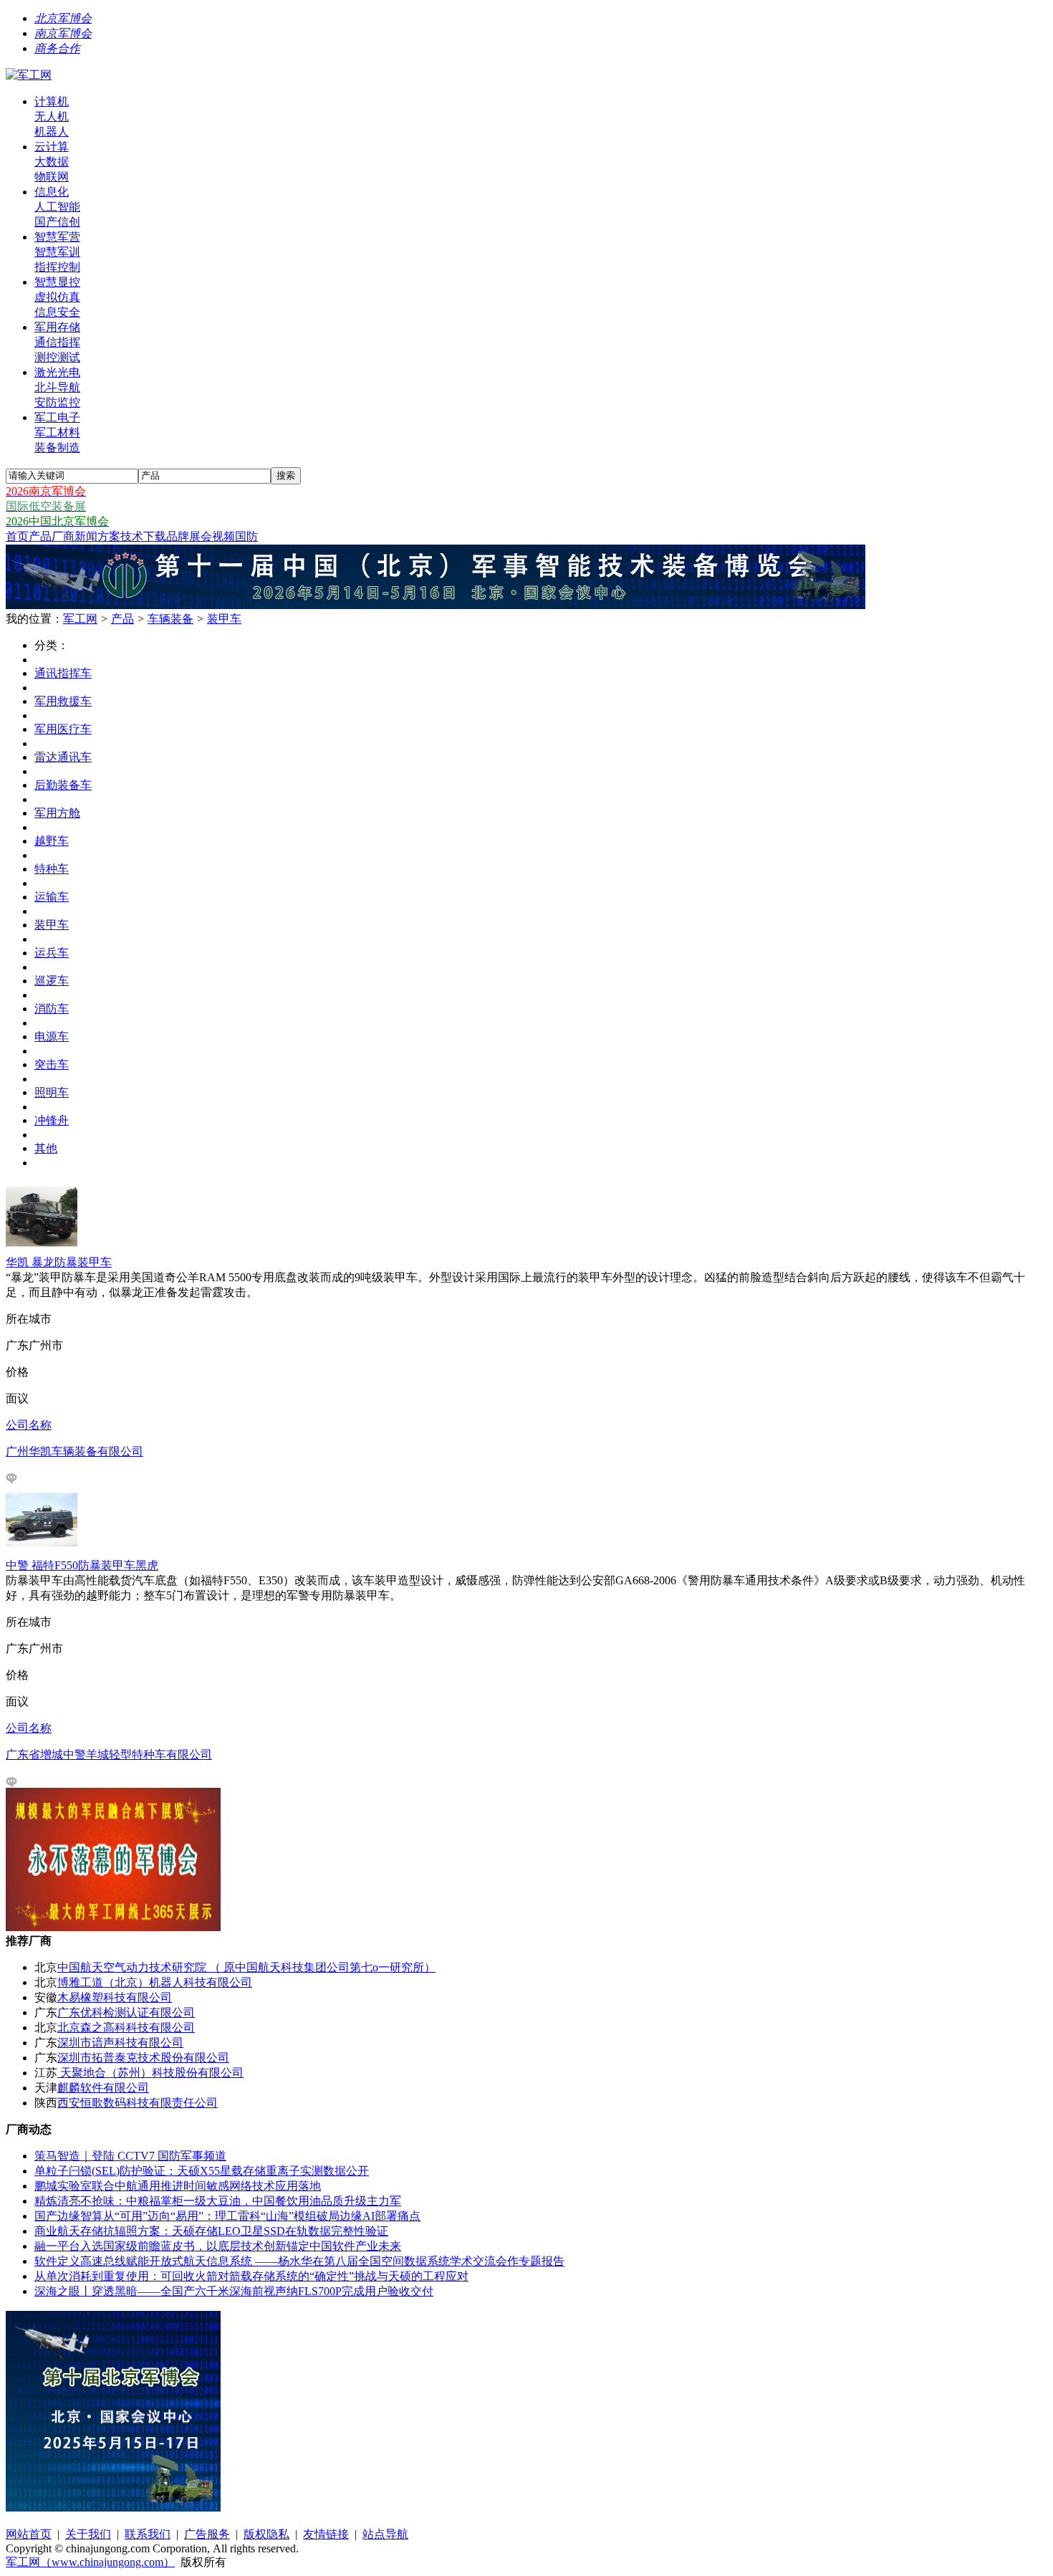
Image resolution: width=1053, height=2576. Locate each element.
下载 (155, 536)
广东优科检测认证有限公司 (126, 2012)
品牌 (178, 536)
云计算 (52, 147)
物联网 (52, 177)
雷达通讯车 (63, 757)
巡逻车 (52, 981)
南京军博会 (63, 33)
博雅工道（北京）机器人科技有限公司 (155, 1982)
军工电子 (57, 417)
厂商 (63, 536)
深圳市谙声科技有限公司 (120, 2043)
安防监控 (57, 402)
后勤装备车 (63, 785)
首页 (17, 536)
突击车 (52, 1064)
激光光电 (57, 372)
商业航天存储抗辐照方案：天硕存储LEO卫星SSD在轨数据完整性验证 (211, 2231)
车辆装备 (170, 619)
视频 (223, 536)
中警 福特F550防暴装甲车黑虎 (82, 1565)
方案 (109, 536)
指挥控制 (57, 267)
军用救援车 (63, 701)
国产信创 (57, 222)
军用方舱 (57, 813)
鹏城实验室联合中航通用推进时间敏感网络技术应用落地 (178, 2186)
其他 (46, 1148)
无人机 (52, 116)
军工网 (80, 619)
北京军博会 (63, 18)
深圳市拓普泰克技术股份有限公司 (143, 2058)
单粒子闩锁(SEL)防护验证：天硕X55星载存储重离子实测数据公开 (202, 2171)
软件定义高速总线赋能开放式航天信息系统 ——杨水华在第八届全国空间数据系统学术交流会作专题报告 (299, 2261)
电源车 (52, 1036)
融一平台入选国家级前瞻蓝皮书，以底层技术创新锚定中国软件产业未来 (218, 2246)
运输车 (52, 897)
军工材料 (57, 432)
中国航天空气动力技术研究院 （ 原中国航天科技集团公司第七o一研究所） (246, 1967)
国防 (246, 536)
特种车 (52, 869)
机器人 (52, 131)
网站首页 (29, 2534)
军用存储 (57, 327)
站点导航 (385, 2534)
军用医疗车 (63, 729)
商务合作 (57, 48)
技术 (132, 536)
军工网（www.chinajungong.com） (90, 2562)
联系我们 (148, 2534)
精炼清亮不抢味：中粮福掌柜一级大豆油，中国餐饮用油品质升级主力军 (218, 2201)
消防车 (52, 1009)
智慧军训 (57, 252)
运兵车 (52, 953)
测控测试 (57, 357)
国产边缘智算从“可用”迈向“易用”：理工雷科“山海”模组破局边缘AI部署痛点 (227, 2216)
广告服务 (207, 2534)
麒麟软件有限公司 (103, 2088)
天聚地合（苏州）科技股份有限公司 (150, 2073)
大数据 (52, 162)
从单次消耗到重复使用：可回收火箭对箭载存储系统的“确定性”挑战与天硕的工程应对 (251, 2276)
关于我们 (88, 2534)
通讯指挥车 (63, 673)
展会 (201, 536)
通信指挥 (57, 342)
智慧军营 (57, 237)
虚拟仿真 (57, 297)
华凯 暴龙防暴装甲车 (59, 1262)
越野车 (52, 841)
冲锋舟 (52, 1120)
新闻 (86, 536)
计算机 (52, 101)
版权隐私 (266, 2534)
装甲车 (224, 619)
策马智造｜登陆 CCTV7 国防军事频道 (130, 2156)
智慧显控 (57, 282)
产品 (40, 536)
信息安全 (57, 312)
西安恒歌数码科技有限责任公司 (138, 2103)
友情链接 (326, 2534)
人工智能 (57, 207)
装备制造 (57, 447)
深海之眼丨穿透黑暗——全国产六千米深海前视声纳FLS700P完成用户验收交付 (234, 2291)
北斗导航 (57, 387)
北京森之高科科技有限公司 (126, 2027)
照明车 (52, 1092)
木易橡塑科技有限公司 (115, 1997)
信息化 (52, 192)
